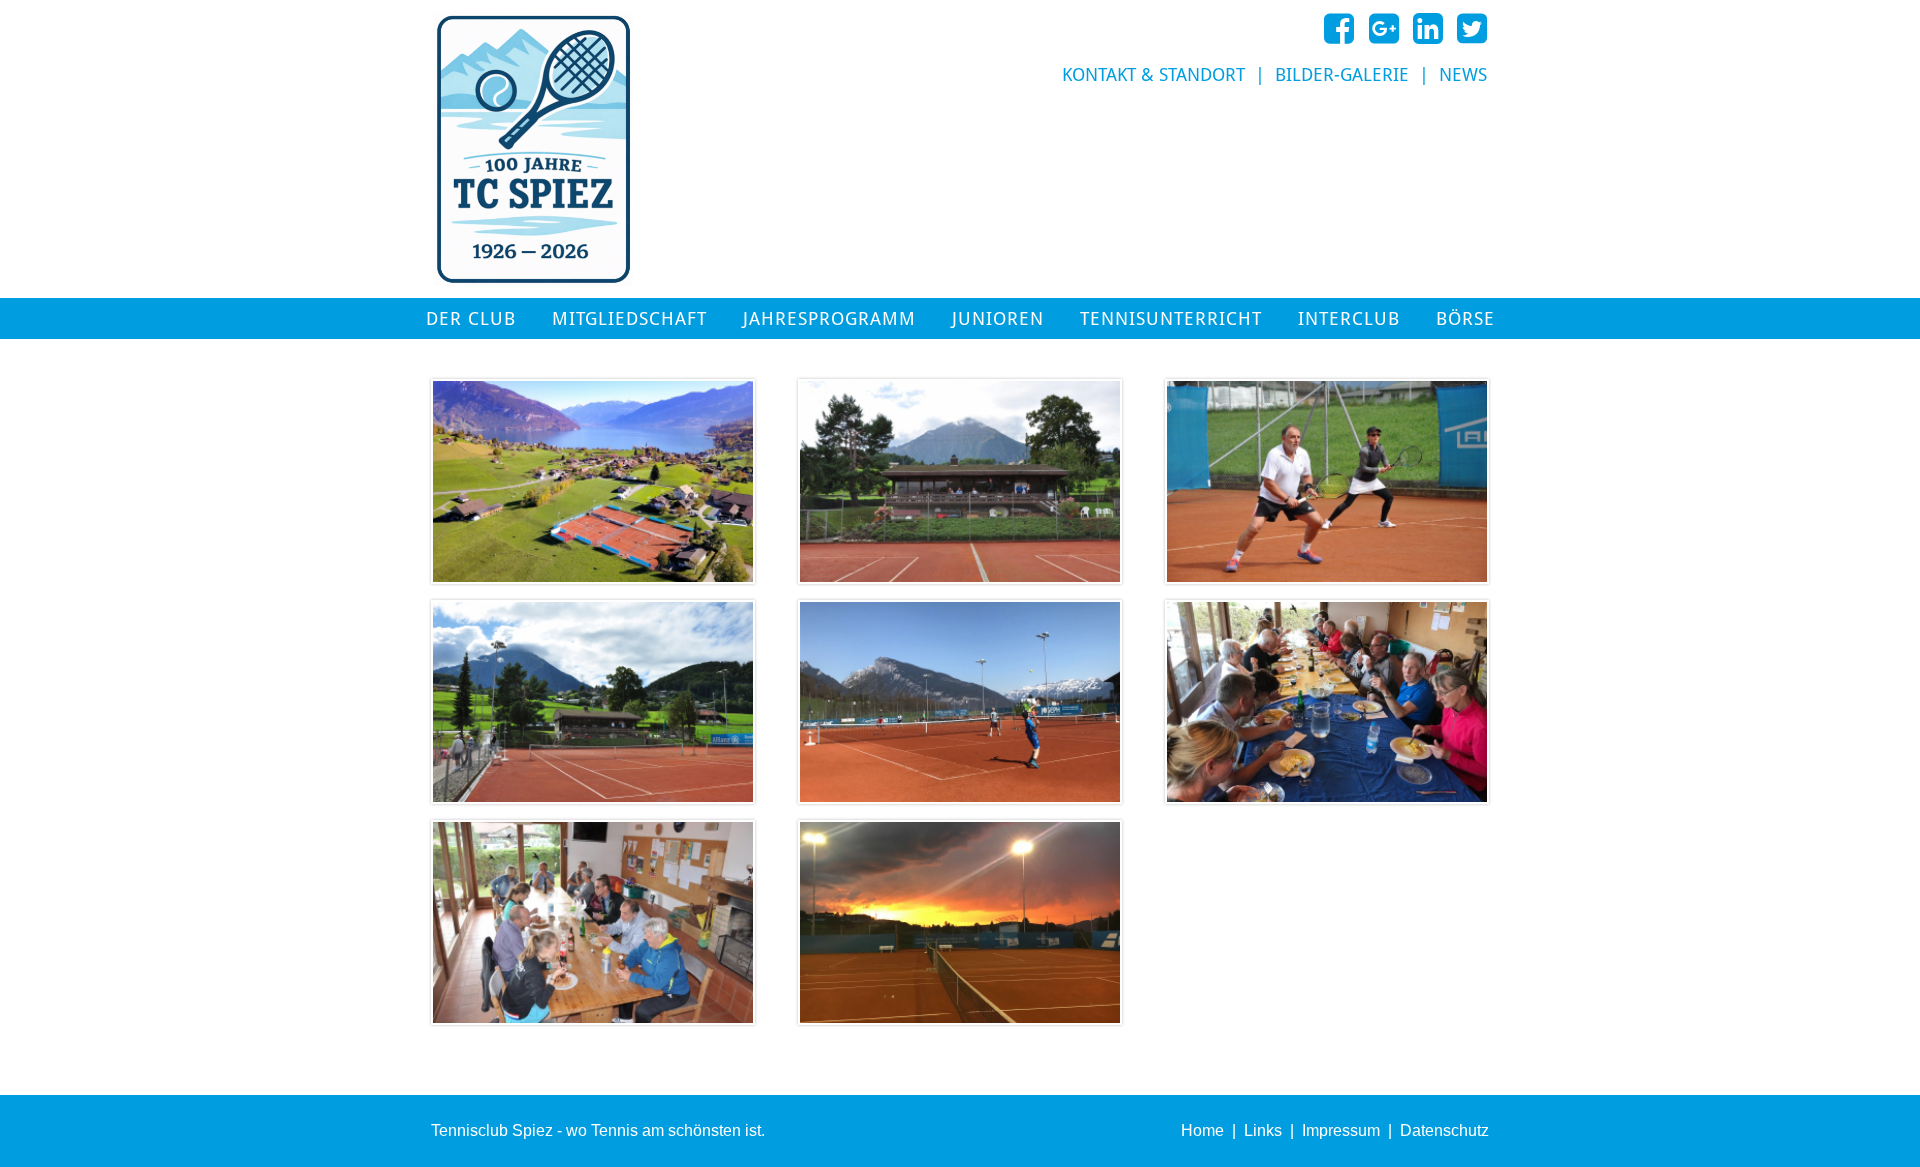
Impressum (1341, 1130)
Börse (1465, 319)
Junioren (998, 319)
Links (1263, 1130)
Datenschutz (1444, 1130)
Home (1202, 1130)
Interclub (1349, 319)
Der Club (471, 319)
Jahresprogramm (829, 319)
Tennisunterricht (1171, 319)
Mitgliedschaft (629, 319)
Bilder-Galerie (1342, 75)
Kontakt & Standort (1153, 75)
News (1463, 75)
